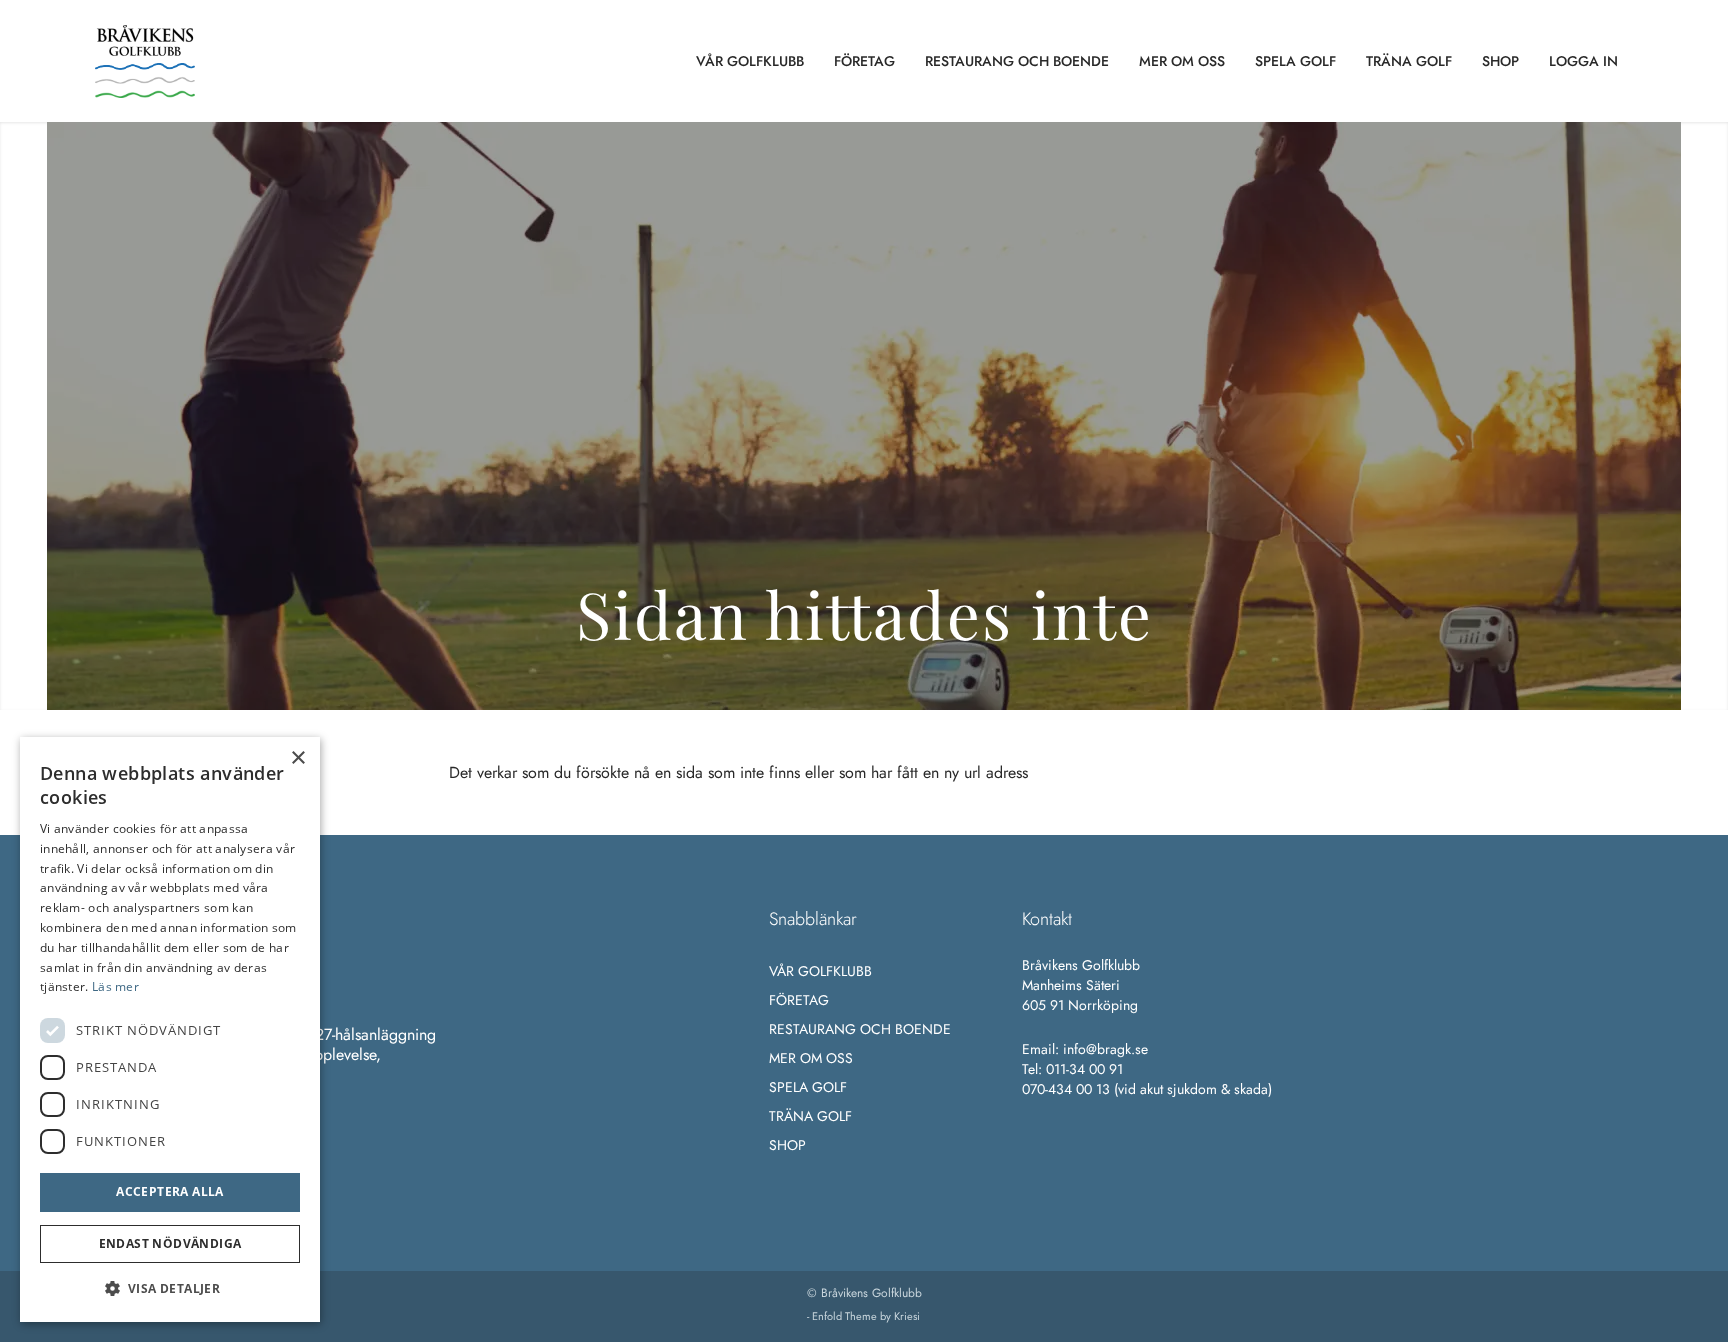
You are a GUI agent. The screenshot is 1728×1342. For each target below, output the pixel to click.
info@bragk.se (1105, 1049)
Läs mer (115, 986)
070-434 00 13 (1066, 1089)
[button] (170, 1289)
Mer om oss (811, 1058)
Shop (787, 1145)
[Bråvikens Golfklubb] (145, 61)
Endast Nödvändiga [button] (170, 1243)
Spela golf (808, 1087)
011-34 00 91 (1084, 1069)
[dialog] (170, 1029)
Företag (799, 1000)
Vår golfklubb (820, 971)
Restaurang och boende (860, 1029)
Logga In (1583, 61)
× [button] (297, 758)
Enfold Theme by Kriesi (866, 1316)
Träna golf (810, 1116)
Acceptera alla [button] (170, 1191)
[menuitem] (750, 61)
